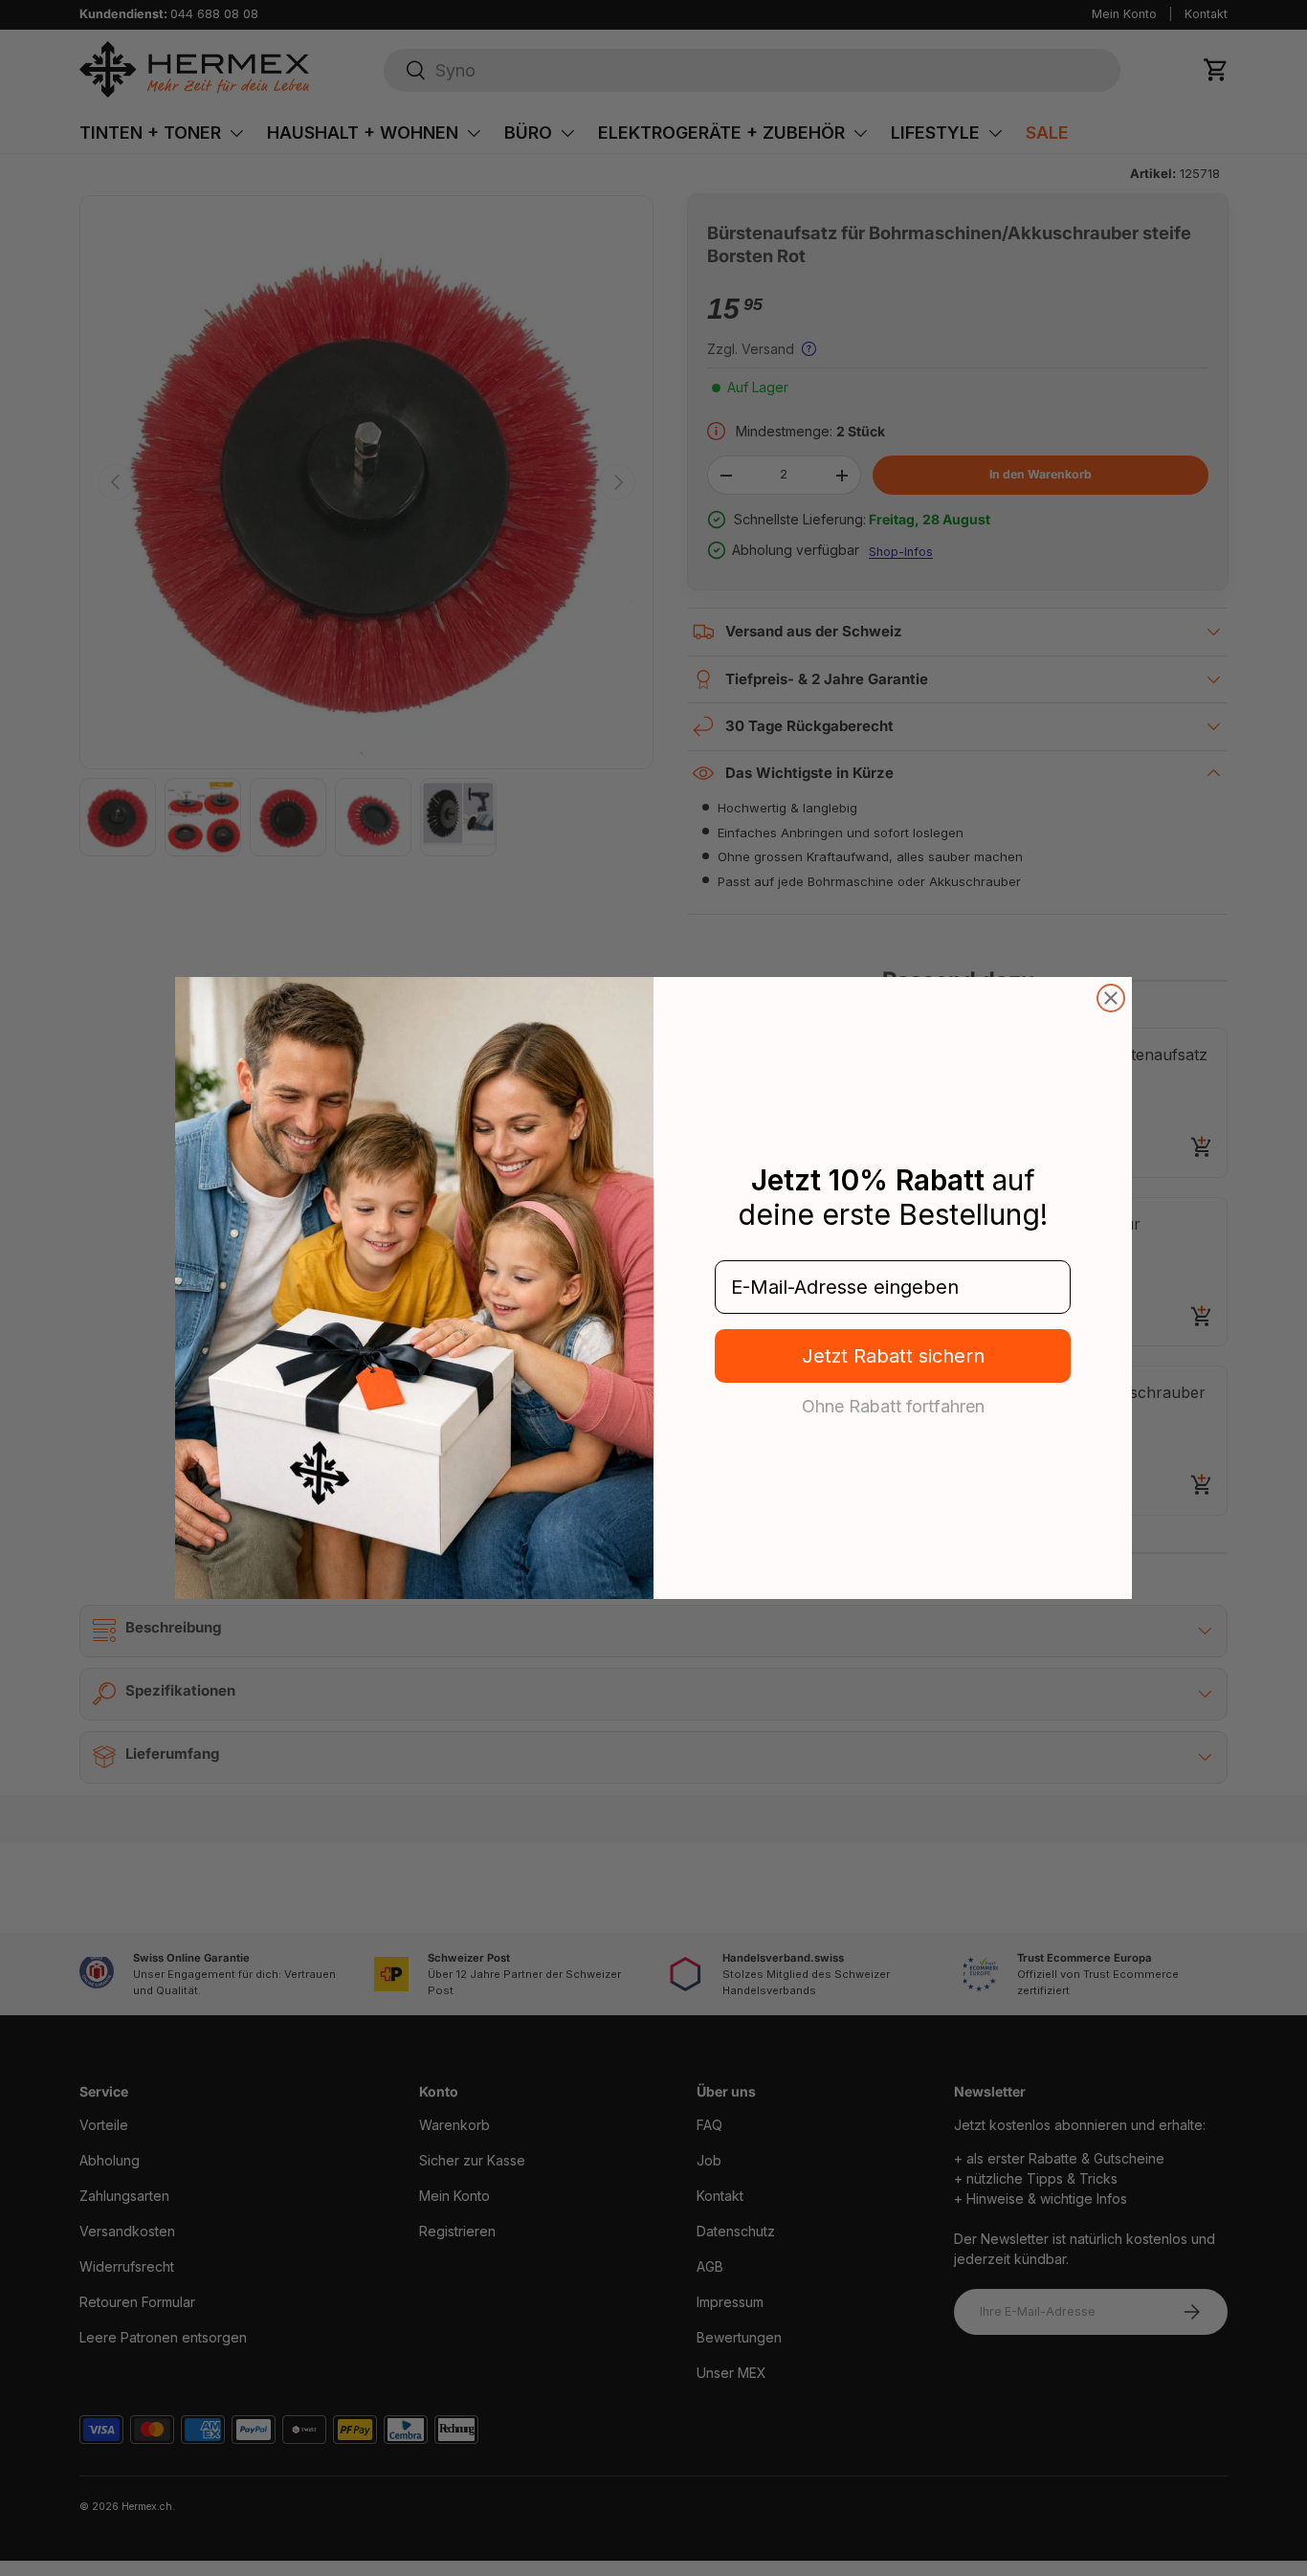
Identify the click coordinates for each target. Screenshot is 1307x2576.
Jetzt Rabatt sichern (893, 1356)
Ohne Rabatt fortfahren (893, 1406)
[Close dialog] (1111, 998)
